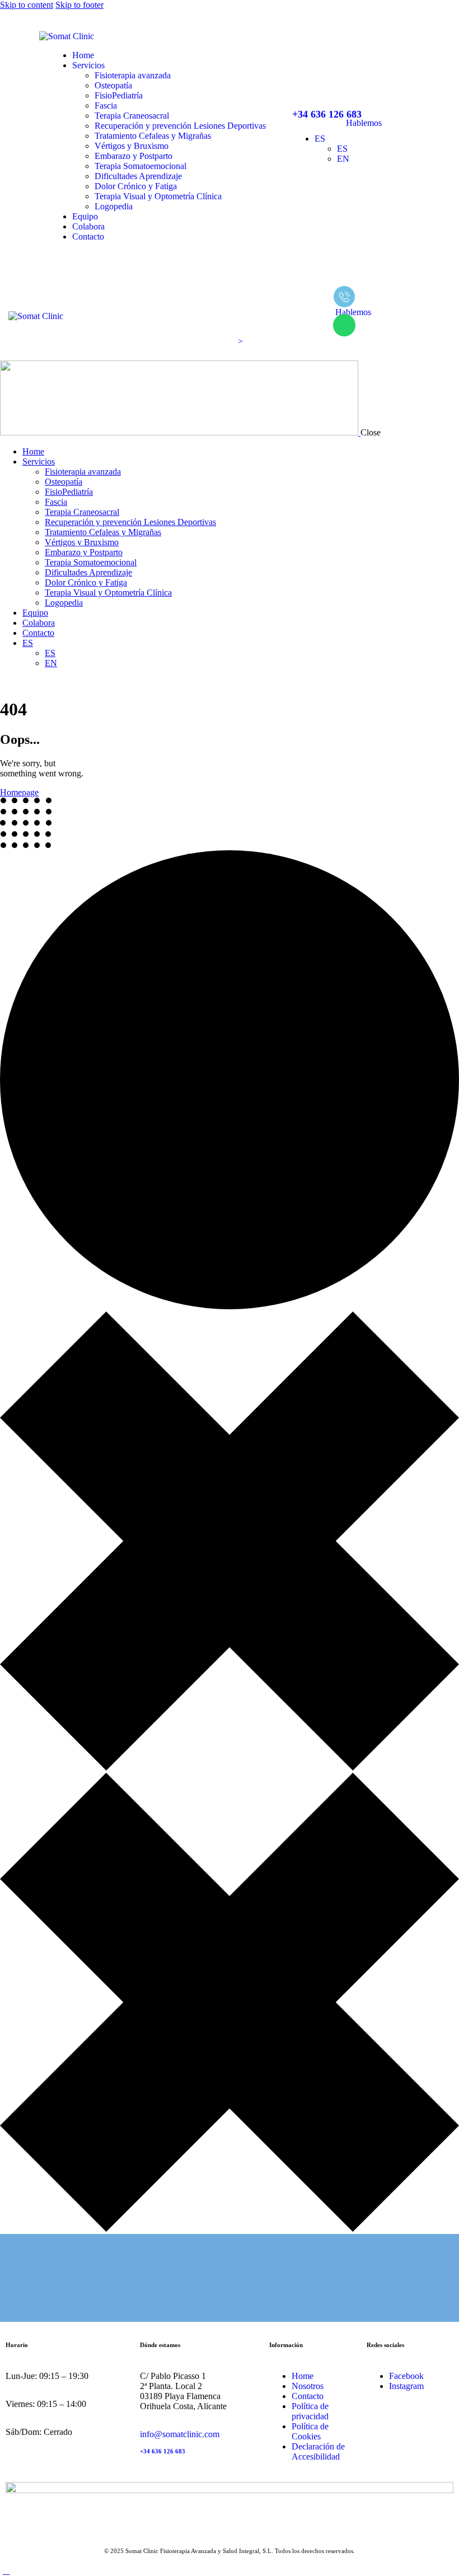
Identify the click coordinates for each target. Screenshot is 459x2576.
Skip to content (27, 5)
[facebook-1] (6, 682)
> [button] (242, 341)
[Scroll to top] (6, 2571)
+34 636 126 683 (163, 2451)
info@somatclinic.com (180, 2434)
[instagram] (18, 682)
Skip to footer (79, 5)
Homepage (19, 792)
